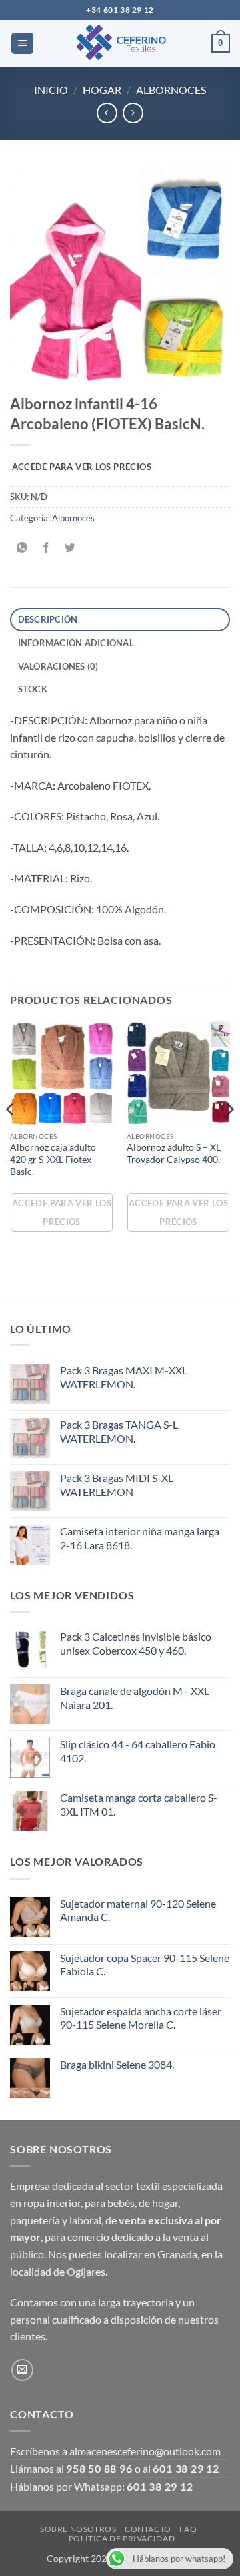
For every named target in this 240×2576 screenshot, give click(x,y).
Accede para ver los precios (82, 467)
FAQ (188, 2529)
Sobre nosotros (78, 2529)
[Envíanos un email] (22, 2370)
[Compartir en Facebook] (46, 548)
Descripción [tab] (48, 619)
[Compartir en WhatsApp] (22, 548)
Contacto (148, 2529)
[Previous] (11, 1136)
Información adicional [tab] (76, 643)
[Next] (229, 1136)
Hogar (102, 90)
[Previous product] (133, 113)
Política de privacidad (122, 2538)
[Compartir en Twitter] (70, 548)
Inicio (51, 90)
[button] (22, 44)
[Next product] (107, 113)
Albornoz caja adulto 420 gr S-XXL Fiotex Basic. (53, 1159)
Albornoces (171, 90)
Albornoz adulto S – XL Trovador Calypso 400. (174, 1153)
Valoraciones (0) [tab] (58, 666)
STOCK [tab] (33, 689)
